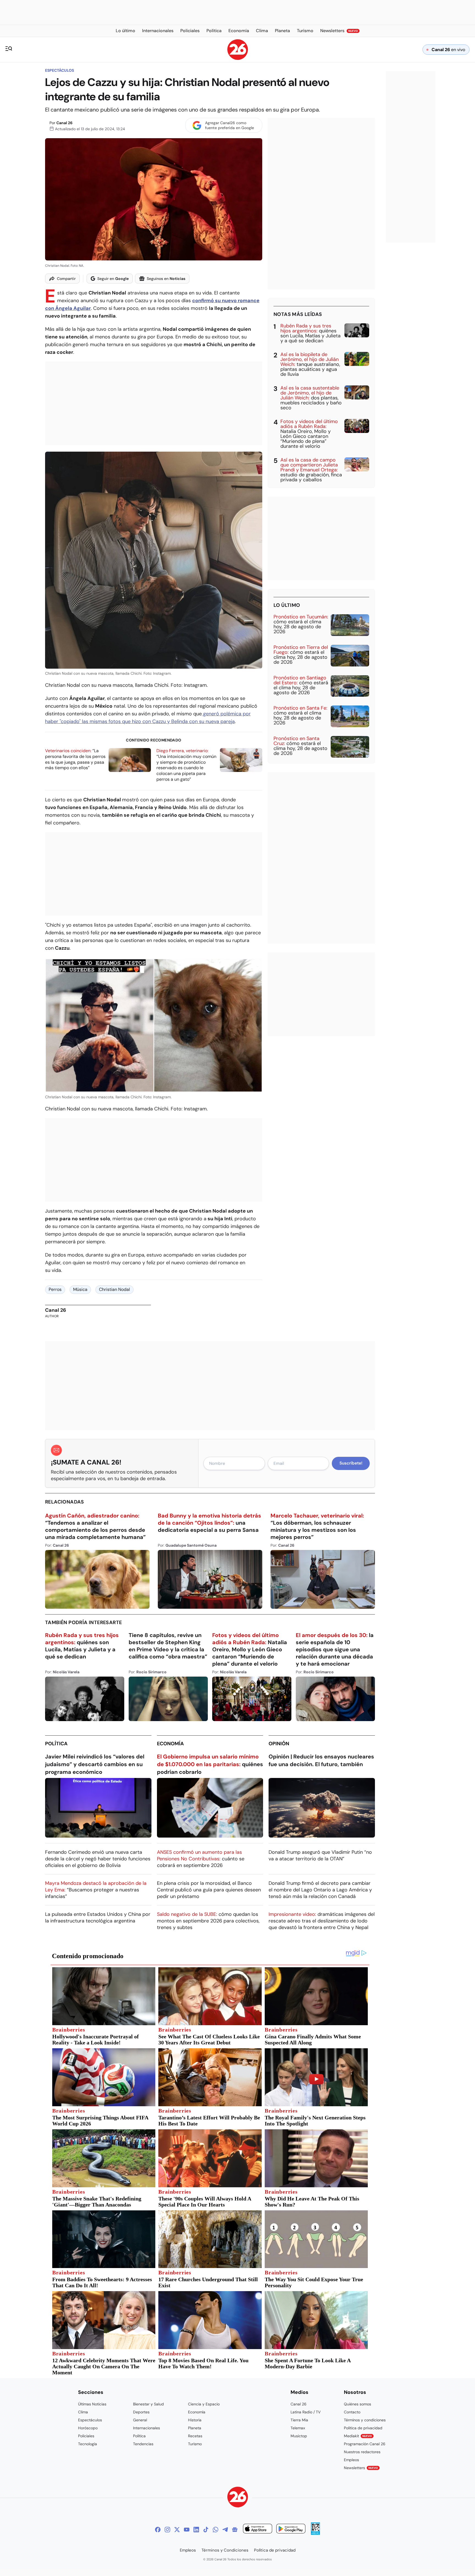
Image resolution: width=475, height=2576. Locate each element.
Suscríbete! (351, 1463)
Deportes (141, 2412)
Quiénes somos (357, 2404)
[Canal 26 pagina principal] (238, 58)
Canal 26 (64, 123)
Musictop (299, 2436)
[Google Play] (291, 2529)
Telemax (298, 2428)
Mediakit (358, 2436)
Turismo (195, 2444)
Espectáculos (60, 70)
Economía (170, 1744)
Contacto (352, 2412)
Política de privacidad (363, 2428)
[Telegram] (225, 2530)
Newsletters (361, 2468)
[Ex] (177, 2530)
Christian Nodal (114, 1289)
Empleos (351, 2460)
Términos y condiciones (365, 2420)
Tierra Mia (299, 2420)
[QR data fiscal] (315, 2533)
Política (56, 1744)
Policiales (86, 2436)
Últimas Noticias (92, 2404)
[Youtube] (187, 2530)
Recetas (195, 2436)
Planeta (195, 2428)
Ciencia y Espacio (204, 2404)
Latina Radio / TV (306, 2412)
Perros (55, 1289)
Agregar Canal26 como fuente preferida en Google (230, 125)
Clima (83, 2412)
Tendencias (143, 2444)
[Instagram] (167, 2530)
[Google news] (235, 2530)
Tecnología (88, 2444)
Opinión (279, 1744)
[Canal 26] (238, 2498)
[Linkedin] (196, 2530)
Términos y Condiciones (225, 2550)
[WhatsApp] (216, 2530)
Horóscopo (88, 2428)
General (140, 2420)
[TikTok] (206, 2530)
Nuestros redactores (362, 2452)
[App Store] (258, 2529)
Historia (195, 2420)
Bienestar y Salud (148, 2404)
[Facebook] (158, 2530)
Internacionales (147, 2428)
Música (80, 1289)
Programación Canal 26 (365, 2444)
